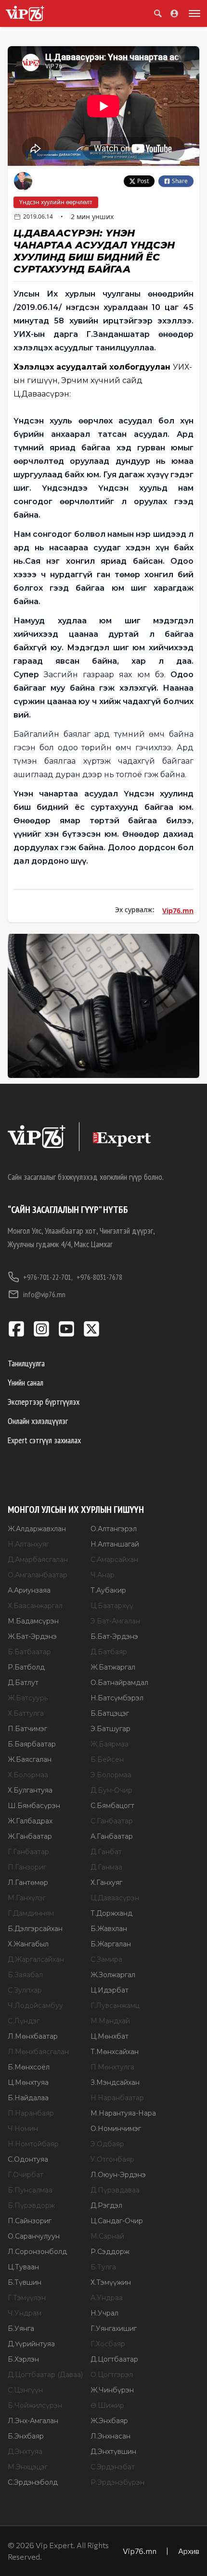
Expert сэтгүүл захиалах (44, 1440)
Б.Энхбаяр (26, 2436)
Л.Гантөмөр (28, 1882)
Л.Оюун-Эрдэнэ (118, 2175)
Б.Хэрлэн (23, 2359)
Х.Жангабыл (28, 1944)
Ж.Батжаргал (113, 1667)
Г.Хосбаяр (108, 2344)
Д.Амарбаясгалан (38, 1560)
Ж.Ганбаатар (30, 1836)
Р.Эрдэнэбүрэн (117, 2482)
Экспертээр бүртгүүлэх (44, 1402)
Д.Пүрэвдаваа (115, 2190)
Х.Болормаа (28, 1775)
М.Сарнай (107, 2236)
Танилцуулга (26, 1363)
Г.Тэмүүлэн (27, 2298)
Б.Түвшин (25, 2282)
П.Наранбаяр (31, 2113)
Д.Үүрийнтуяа (31, 2344)
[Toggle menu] (193, 13)
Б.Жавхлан (109, 1929)
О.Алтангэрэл (114, 1529)
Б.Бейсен (107, 1759)
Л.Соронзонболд (37, 2252)
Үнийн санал (26, 1382)
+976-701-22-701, (48, 1277)
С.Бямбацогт (112, 1806)
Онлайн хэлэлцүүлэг (38, 1421)
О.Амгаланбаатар (38, 1575)
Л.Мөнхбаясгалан (38, 2052)
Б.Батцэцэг (110, 1713)
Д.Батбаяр (109, 1652)
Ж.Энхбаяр (109, 2421)
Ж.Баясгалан (30, 1759)
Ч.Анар (103, 1575)
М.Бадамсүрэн (33, 1621)
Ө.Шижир (107, 2405)
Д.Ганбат (106, 1852)
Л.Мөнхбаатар (33, 2036)
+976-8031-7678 (99, 1277)
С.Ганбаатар (112, 1821)
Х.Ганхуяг (106, 1882)
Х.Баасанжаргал (35, 1606)
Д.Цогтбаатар (114, 2359)
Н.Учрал (104, 2313)
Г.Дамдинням (31, 1913)
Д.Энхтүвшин (113, 2452)
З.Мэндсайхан (115, 2082)
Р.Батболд (26, 1667)
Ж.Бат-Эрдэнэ (32, 1636)
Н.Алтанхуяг (28, 1544)
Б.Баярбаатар (32, 1744)
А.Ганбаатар (112, 1836)
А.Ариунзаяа (29, 1590)
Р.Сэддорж (110, 2252)
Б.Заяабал (25, 1975)
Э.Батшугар (110, 1729)
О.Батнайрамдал (119, 1683)
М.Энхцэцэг (28, 2467)
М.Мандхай (110, 2021)
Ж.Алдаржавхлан (37, 1529)
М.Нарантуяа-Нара (123, 2113)
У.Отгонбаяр (112, 2159)
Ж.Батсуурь (28, 1698)
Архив (189, 2551)
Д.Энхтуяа (25, 2452)
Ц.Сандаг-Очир (117, 2221)
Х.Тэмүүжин (111, 2282)
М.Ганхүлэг (27, 1898)
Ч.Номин (23, 2129)
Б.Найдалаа (28, 2098)
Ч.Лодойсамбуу (35, 2006)
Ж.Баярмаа (110, 1744)
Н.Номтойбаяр (33, 2144)
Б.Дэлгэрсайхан (35, 1929)
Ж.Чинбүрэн (112, 2390)
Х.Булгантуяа (30, 1790)
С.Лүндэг (24, 2021)
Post (143, 181)
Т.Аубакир (108, 1590)
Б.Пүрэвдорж (31, 2205)
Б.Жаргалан (111, 1944)
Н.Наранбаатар (117, 2098)
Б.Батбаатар (29, 1652)
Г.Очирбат (26, 2175)
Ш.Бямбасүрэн (34, 1806)
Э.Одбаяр (107, 2144)
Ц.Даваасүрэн (115, 1898)
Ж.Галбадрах (30, 1821)
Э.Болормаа (111, 1775)
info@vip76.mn (44, 1294)
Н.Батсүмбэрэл (117, 1698)
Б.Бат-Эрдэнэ (114, 1636)
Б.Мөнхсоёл (29, 2067)
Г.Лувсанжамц (115, 2006)
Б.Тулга (103, 2267)
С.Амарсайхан (114, 1560)
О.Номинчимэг (116, 2129)
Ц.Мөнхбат (110, 2036)
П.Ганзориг (27, 1867)
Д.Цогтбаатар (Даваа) (45, 2375)
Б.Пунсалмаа (30, 2190)
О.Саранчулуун (34, 2236)
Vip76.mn (178, 910)
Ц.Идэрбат (110, 1990)
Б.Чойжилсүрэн (35, 2405)
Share (180, 181)
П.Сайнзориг (30, 2221)
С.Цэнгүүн (25, 2390)
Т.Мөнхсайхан (115, 2052)
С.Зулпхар (25, 1990)
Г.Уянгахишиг (114, 2328)
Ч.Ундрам (25, 2313)
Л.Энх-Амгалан (33, 2421)
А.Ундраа (107, 2298)
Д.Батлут (23, 1683)
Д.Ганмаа (106, 1867)
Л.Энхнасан (110, 2436)
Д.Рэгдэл (106, 2205)
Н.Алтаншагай (115, 1544)
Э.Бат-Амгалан (115, 1621)
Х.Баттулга (26, 1713)
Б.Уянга (21, 2328)
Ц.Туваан (23, 2267)
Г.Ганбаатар (28, 1852)
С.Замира (106, 1959)
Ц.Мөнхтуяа (28, 2082)
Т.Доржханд (111, 1913)
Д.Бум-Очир (111, 1790)
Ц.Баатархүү (112, 1606)
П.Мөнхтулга (112, 2067)
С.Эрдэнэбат (113, 2467)
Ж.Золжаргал (113, 1975)
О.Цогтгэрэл (112, 2375)
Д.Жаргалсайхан (36, 1959)
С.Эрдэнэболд (33, 2482)
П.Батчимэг (27, 1729)
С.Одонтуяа (28, 2159)
